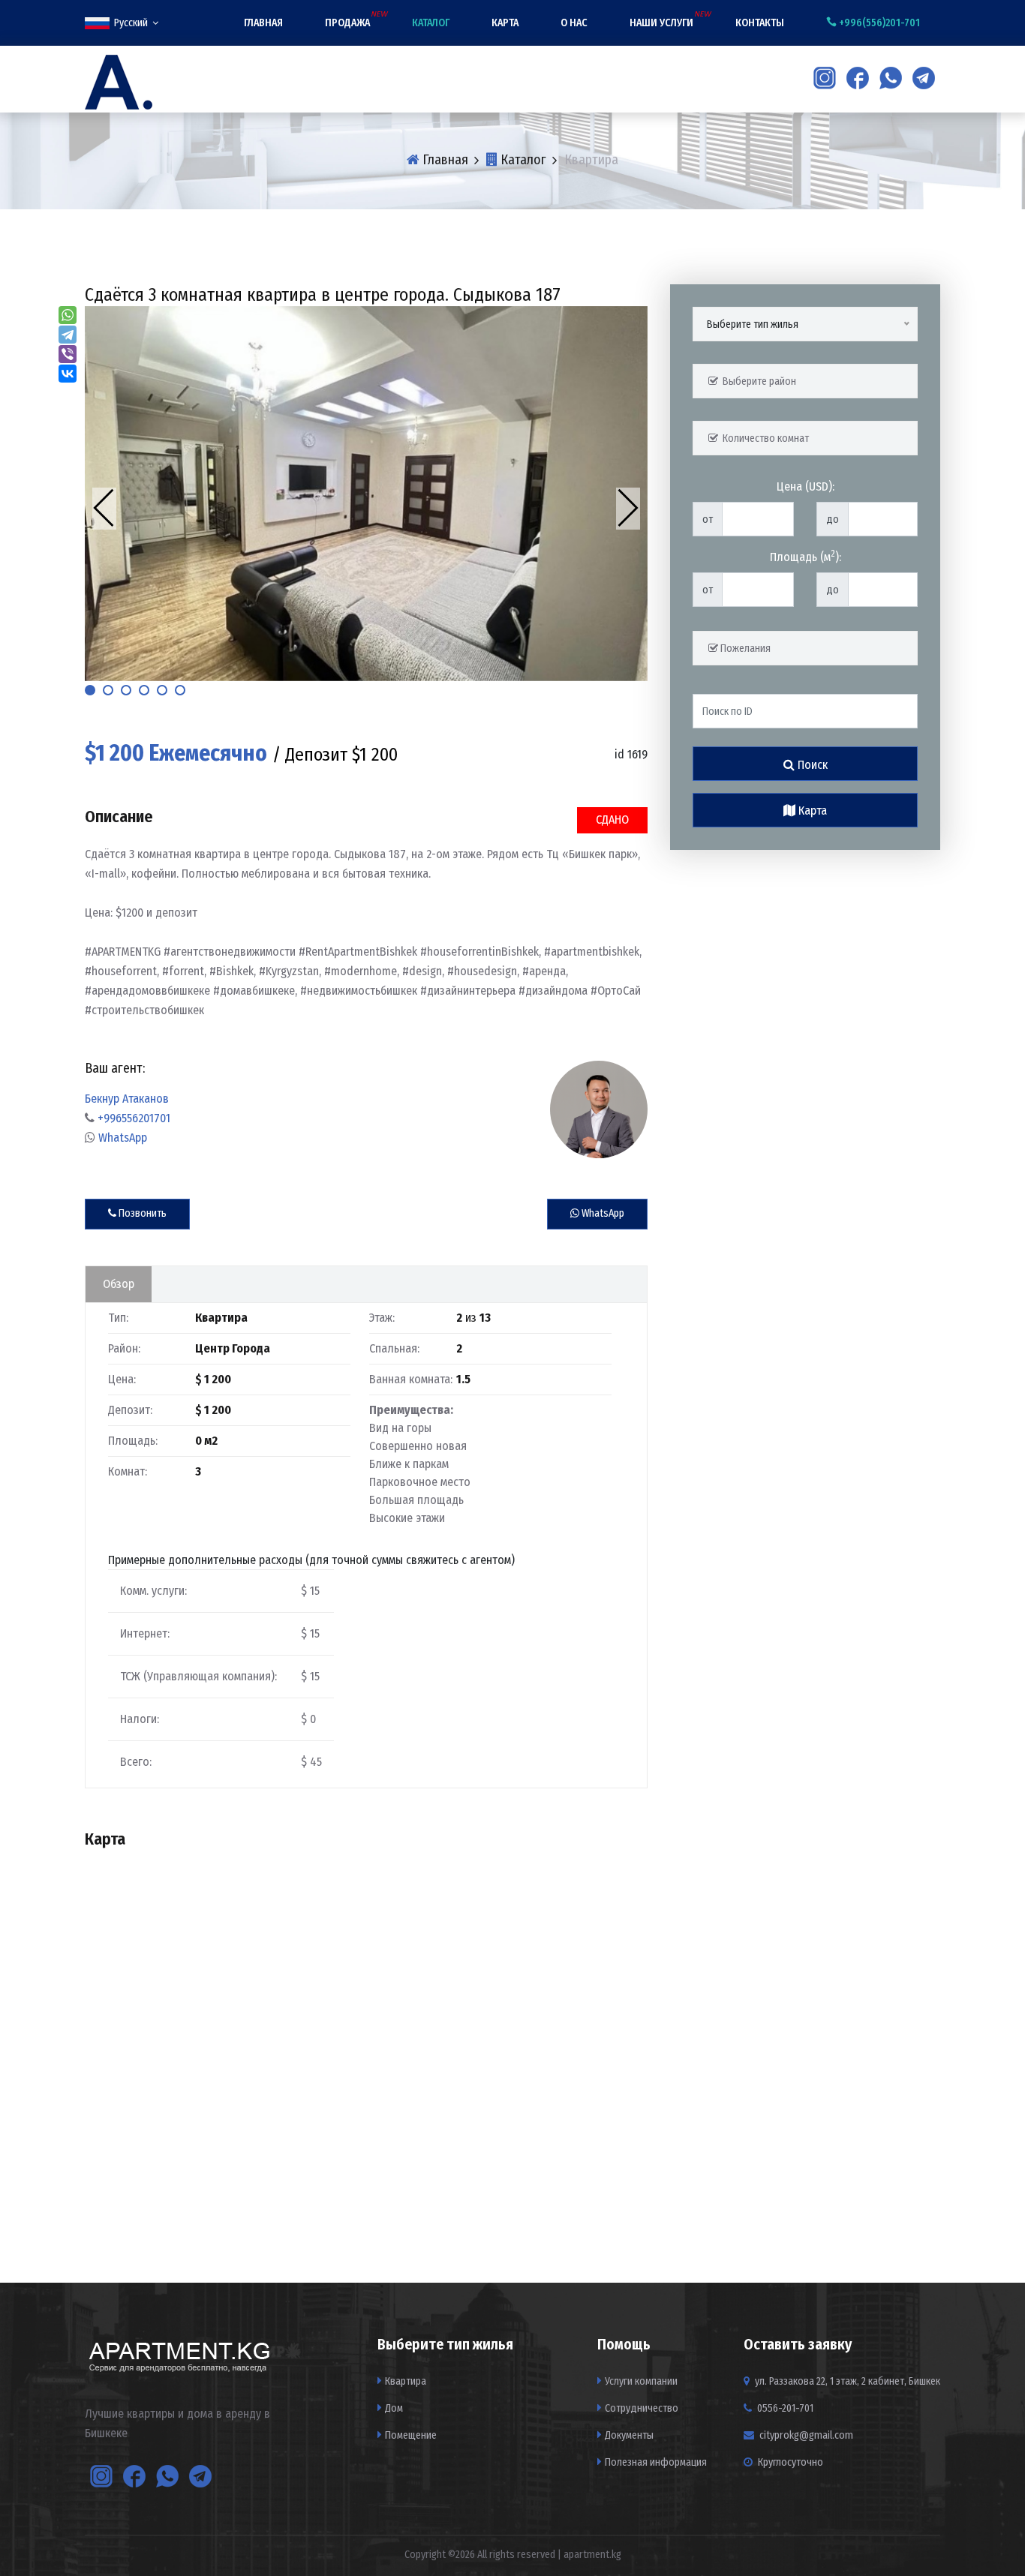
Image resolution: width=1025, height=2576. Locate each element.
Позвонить (141, 1213)
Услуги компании (641, 2381)
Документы (629, 2435)
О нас (574, 23)
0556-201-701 (784, 2408)
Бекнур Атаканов (127, 1099)
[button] (90, 690)
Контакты (760, 23)
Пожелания (744, 649)
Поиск (811, 765)
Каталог (431, 23)
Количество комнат (763, 438)
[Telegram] (68, 335)
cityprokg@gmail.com (806, 2435)
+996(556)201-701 (878, 23)
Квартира (406, 2381)
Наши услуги (661, 23)
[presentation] (104, 509)
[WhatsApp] (68, 315)
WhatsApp (123, 1138)
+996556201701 (134, 1118)
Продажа (347, 23)
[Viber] (68, 354)
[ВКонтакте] (68, 374)
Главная (263, 23)
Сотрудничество (642, 2408)
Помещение (411, 2435)
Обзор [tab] (119, 1284)
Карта (505, 23)
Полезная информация (656, 2462)
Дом (394, 2408)
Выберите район (757, 381)
